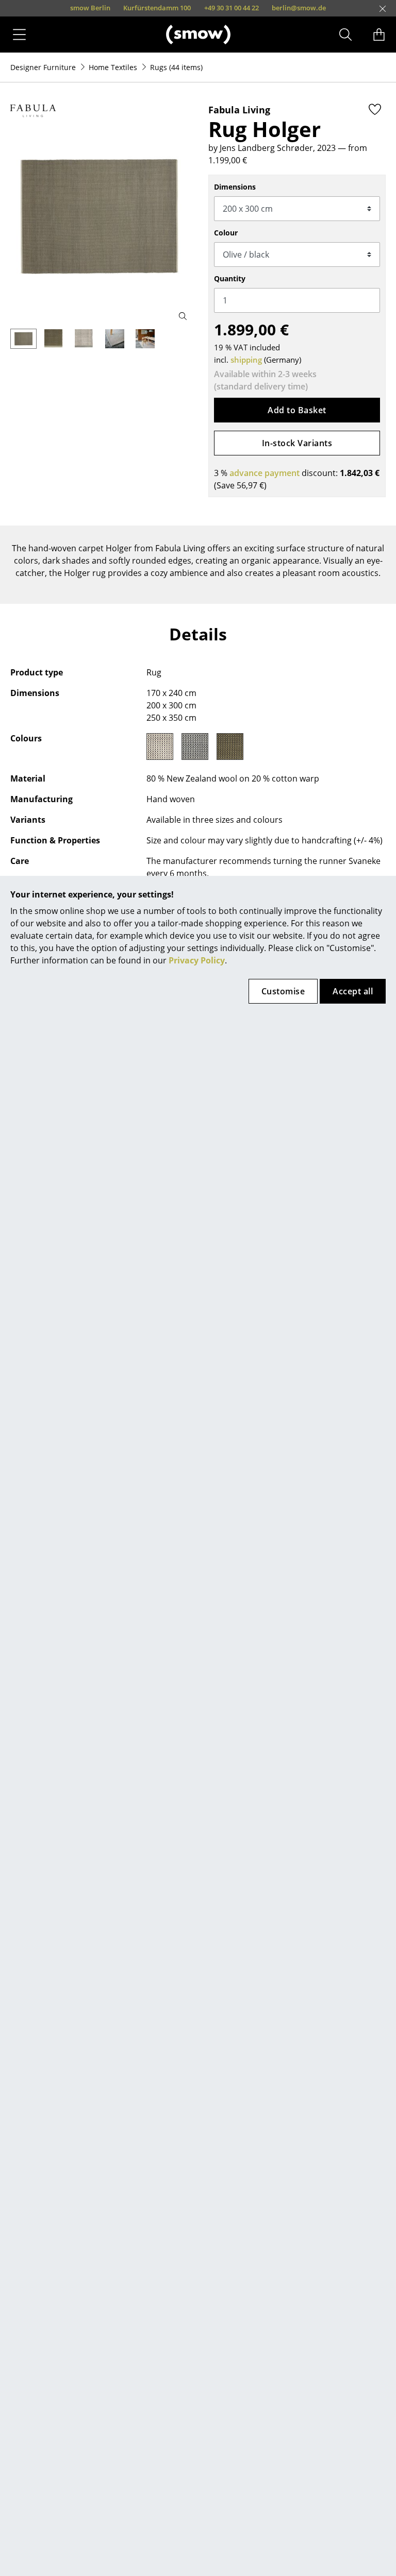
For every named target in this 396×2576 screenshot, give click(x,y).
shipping (246, 360)
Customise (283, 991)
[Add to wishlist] (375, 109)
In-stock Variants (297, 443)
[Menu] (19, 35)
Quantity (230, 278)
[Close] (383, 9)
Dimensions (235, 187)
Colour (226, 233)
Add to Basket (297, 410)
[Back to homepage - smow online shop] (198, 34)
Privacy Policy (197, 960)
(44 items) (176, 67)
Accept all (353, 991)
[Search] (345, 35)
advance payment (265, 473)
